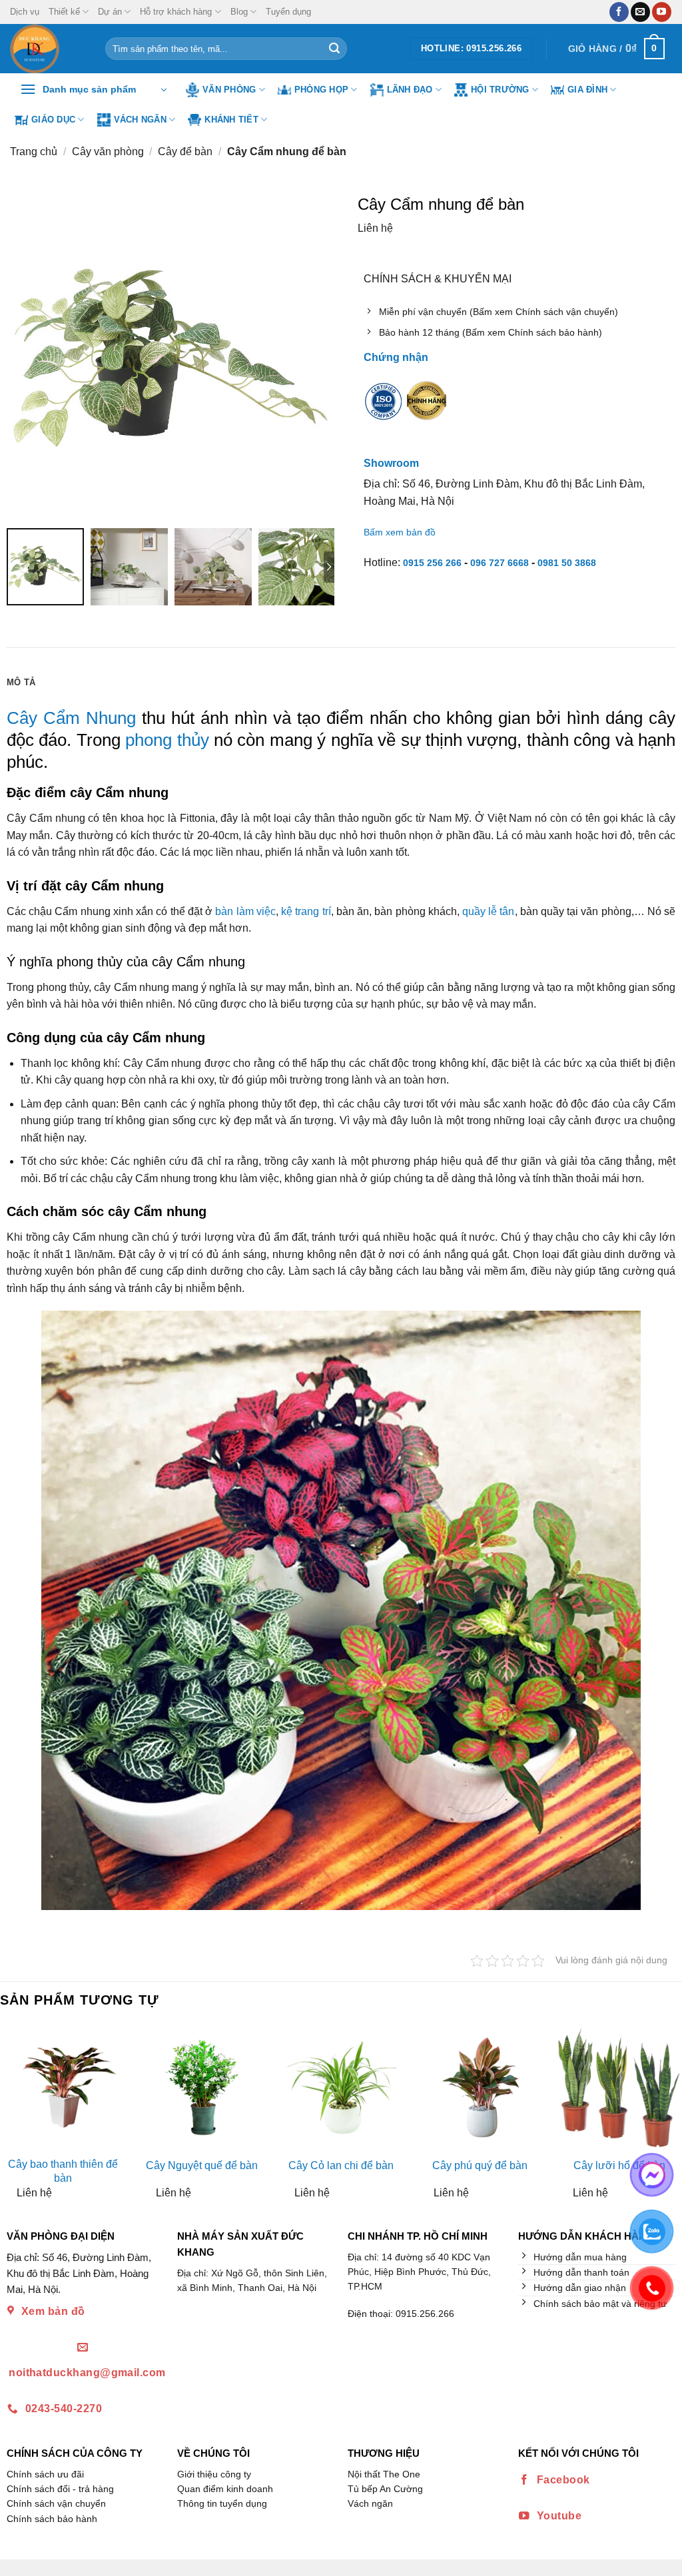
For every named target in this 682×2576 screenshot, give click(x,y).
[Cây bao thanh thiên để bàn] (63, 2088)
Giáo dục (53, 120)
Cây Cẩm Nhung (71, 718)
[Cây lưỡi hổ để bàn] (619, 2088)
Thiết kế (64, 12)
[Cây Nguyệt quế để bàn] (202, 2088)
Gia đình (587, 90)
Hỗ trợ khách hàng (176, 12)
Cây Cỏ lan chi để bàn (341, 2165)
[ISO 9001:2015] (384, 410)
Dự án (110, 12)
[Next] (671, 2117)
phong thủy (165, 740)
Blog (239, 12)
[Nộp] (334, 49)
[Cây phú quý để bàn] (480, 2088)
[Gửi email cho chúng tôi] (640, 12)
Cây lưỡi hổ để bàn (619, 2165)
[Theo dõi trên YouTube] (662, 12)
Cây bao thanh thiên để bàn (63, 2171)
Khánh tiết (231, 120)
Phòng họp (321, 90)
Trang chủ (34, 152)
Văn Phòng (229, 90)
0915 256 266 (432, 563)
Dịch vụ (25, 12)
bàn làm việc (245, 911)
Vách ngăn (140, 120)
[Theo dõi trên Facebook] (619, 12)
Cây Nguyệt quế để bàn (202, 2165)
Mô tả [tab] (21, 682)
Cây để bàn (185, 152)
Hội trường (500, 90)
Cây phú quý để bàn (480, 2165)
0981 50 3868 (567, 563)
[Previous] (11, 2117)
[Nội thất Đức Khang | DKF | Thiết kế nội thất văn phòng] (48, 49)
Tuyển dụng (288, 12)
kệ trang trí (306, 911)
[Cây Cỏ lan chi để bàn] (341, 2088)
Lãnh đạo (410, 90)
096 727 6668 (500, 563)
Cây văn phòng (108, 152)
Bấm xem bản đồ (400, 532)
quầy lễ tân (489, 911)
